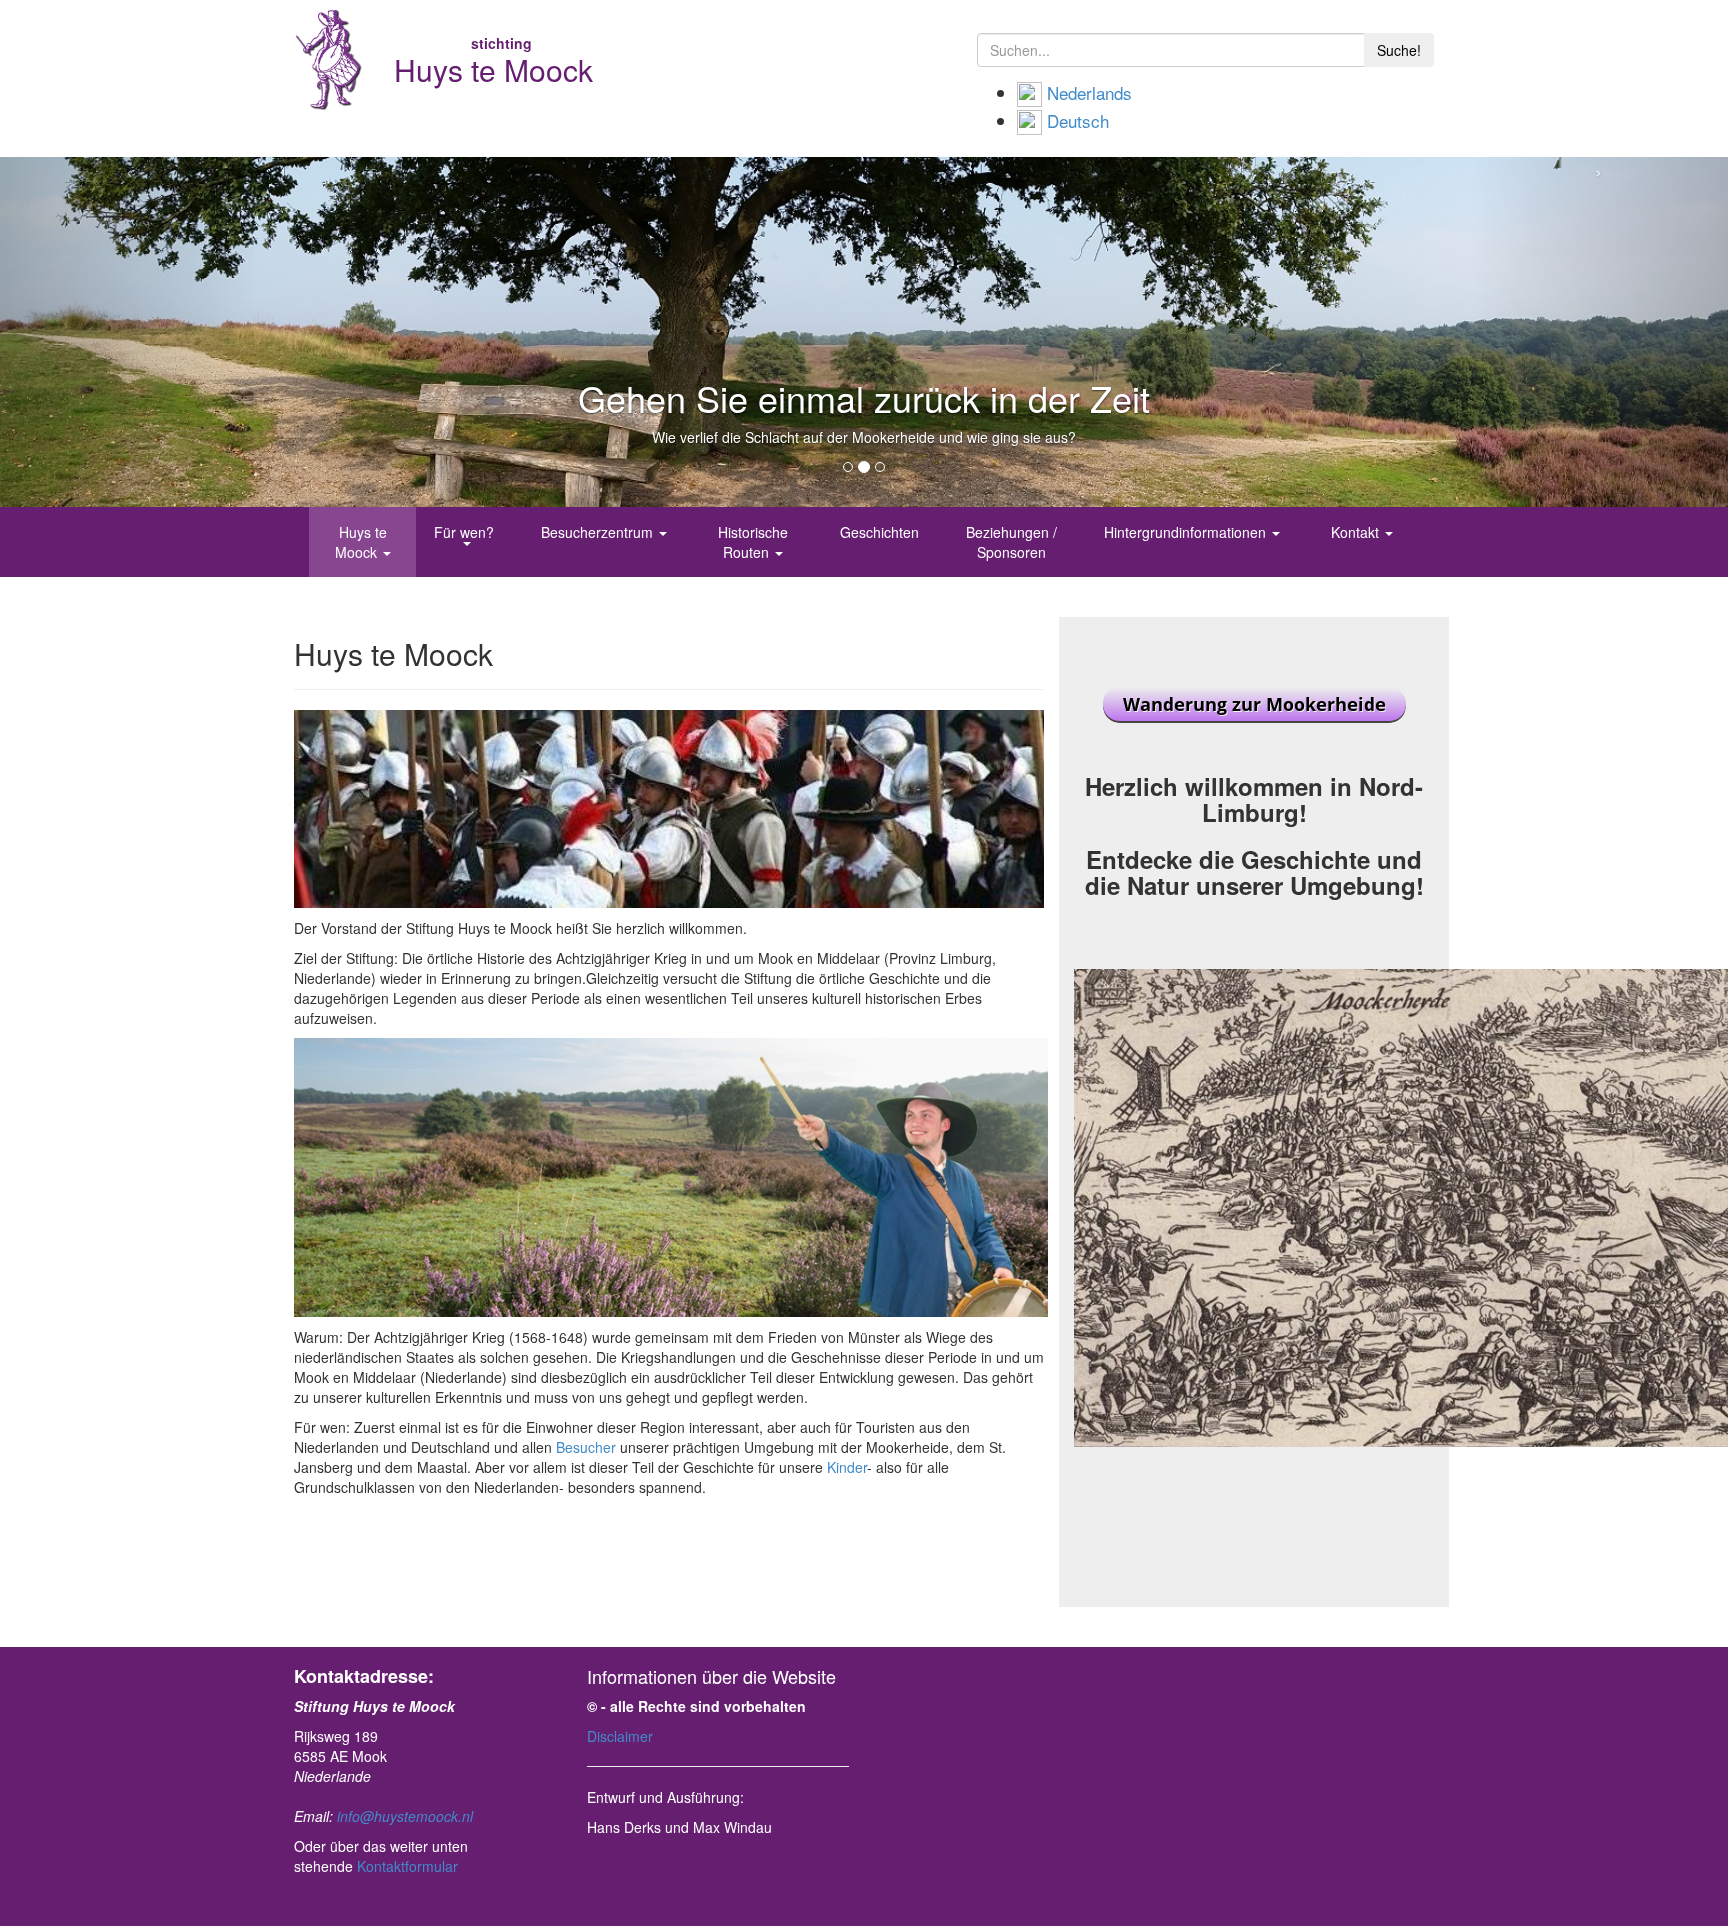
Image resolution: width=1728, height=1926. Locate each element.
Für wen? (466, 532)
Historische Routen (753, 542)
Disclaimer (620, 1736)
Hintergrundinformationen (1187, 532)
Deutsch (1078, 120)
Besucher (586, 1447)
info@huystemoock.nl (405, 1816)
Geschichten (879, 532)
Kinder (847, 1467)
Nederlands (1089, 92)
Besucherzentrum (599, 532)
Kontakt (1357, 532)
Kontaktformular (407, 1866)
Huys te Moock (361, 542)
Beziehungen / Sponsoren (1011, 542)
